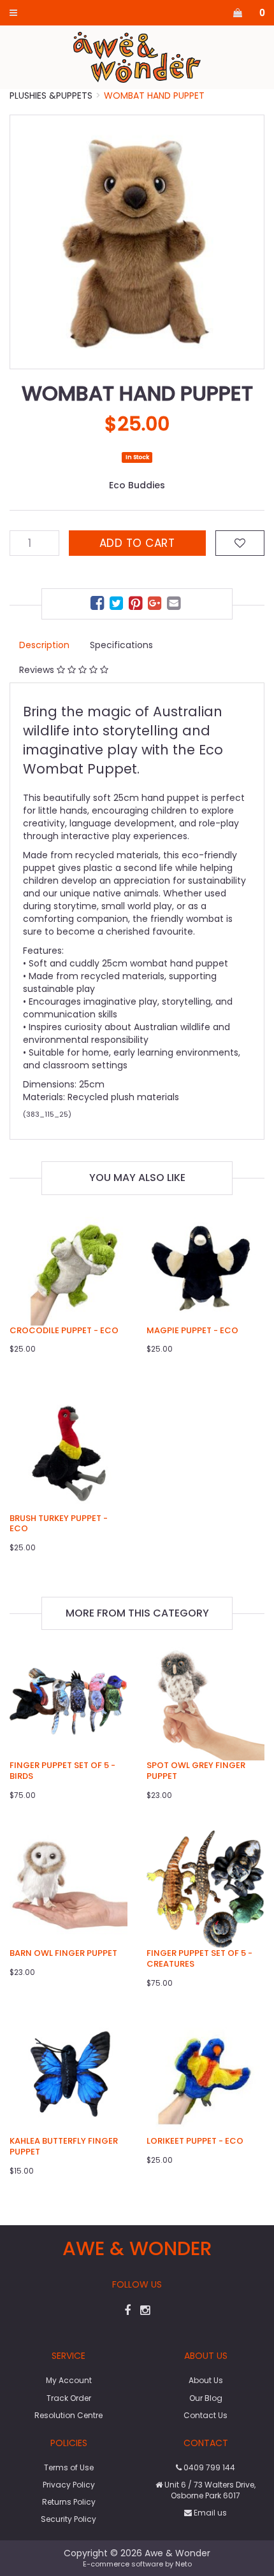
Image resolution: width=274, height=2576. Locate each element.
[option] (137, 242)
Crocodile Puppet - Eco (64, 1330)
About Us (206, 2380)
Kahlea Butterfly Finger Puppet (64, 2146)
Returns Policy (69, 2502)
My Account (69, 2380)
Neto (184, 2564)
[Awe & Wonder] (137, 57)
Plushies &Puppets (51, 96)
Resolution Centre (68, 2415)
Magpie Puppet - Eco (192, 1330)
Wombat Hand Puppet (154, 96)
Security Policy (68, 2519)
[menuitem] (99, 605)
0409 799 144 (208, 2467)
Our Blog (206, 2398)
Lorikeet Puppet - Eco (195, 2141)
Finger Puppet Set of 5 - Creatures (199, 1958)
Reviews (38, 670)
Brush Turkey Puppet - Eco (59, 1524)
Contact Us (205, 2415)
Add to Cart (137, 543)
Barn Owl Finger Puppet (63, 1953)
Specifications (121, 645)
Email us (209, 2513)
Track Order (69, 2398)
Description (44, 645)
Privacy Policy (69, 2485)
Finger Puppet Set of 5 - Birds (62, 1771)
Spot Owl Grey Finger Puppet (196, 1771)
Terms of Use (69, 2467)
